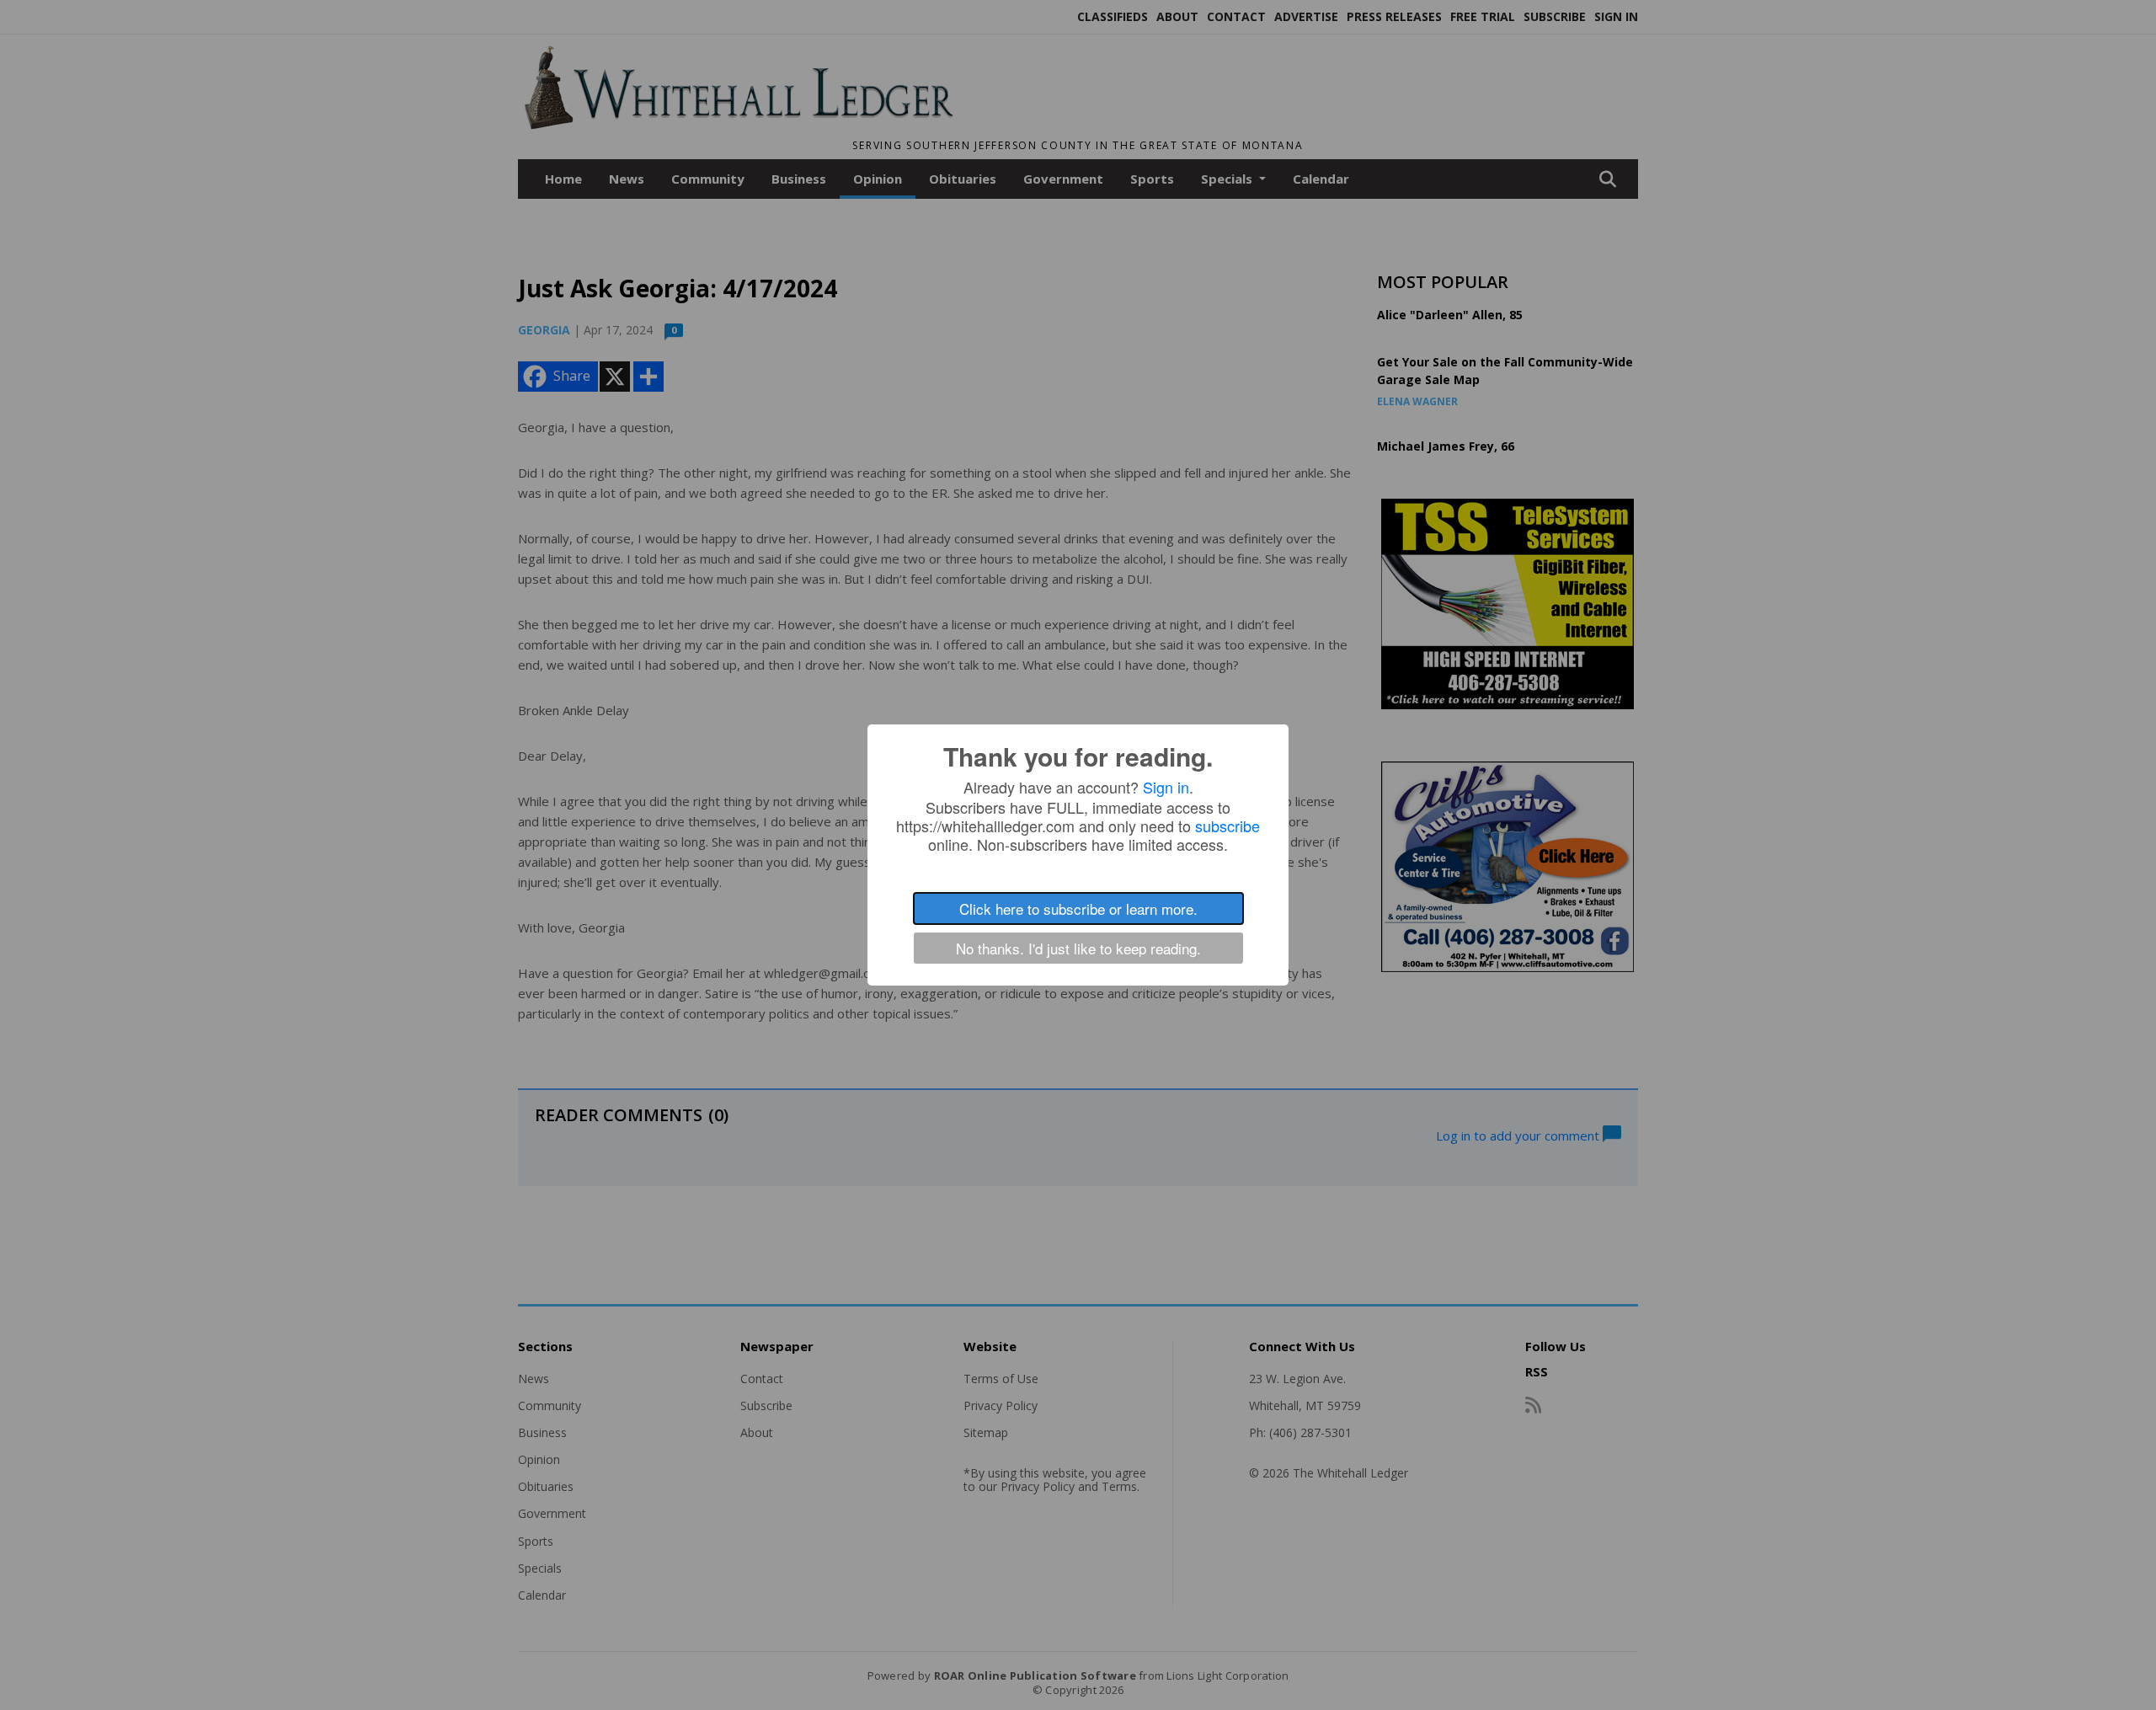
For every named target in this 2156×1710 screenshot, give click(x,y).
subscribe (1227, 826)
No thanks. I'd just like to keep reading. (1078, 948)
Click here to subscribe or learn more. (1078, 908)
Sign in (1166, 787)
